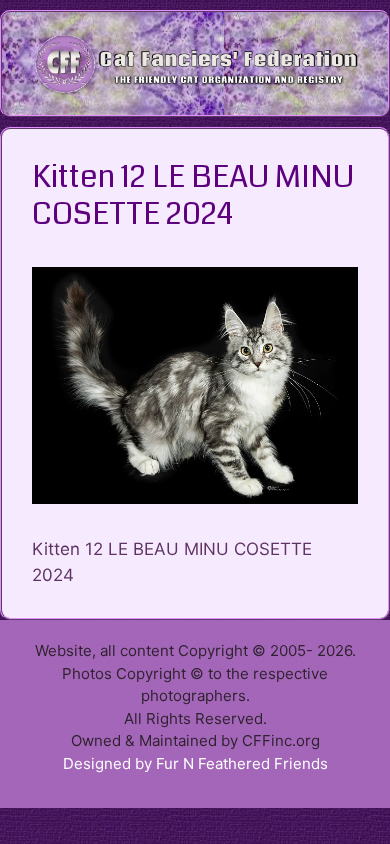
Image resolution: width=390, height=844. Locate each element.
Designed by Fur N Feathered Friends (195, 763)
